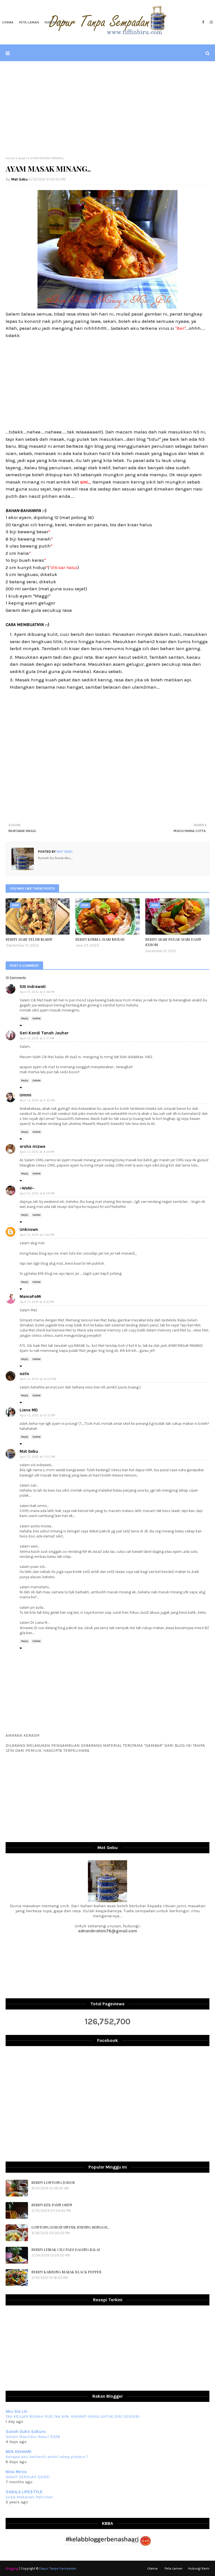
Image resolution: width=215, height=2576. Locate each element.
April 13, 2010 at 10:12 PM (38, 1415)
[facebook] (203, 22)
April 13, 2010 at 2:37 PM (37, 1038)
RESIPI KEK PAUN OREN (52, 2205)
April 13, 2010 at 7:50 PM (37, 1235)
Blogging (12, 2568)
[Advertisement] (107, 109)
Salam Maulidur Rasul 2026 (33, 2437)
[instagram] (211, 22)
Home (10, 158)
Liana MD (29, 1410)
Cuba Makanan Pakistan (29, 2497)
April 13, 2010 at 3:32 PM (37, 1100)
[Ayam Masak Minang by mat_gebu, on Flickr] (107, 307)
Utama (152, 2568)
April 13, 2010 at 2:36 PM (37, 992)
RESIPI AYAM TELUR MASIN (29, 939)
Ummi (25, 1095)
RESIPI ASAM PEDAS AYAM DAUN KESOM (173, 942)
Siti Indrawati (33, 987)
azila (24, 1374)
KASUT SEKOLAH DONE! (28, 2477)
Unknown (29, 1229)
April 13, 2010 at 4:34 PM (37, 1152)
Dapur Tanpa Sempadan (58, 2568)
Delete (37, 1018)
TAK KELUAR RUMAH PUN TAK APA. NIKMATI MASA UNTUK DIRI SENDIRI (73, 2416)
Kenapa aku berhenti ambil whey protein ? (47, 2457)
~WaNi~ (27, 1188)
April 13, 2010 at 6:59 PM (37, 1194)
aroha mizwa (32, 1146)
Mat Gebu (19, 179)
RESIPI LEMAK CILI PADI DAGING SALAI (66, 2249)
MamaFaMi (30, 1297)
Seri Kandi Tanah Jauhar (44, 1033)
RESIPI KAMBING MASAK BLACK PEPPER (66, 2272)
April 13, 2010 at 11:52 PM (38, 1457)
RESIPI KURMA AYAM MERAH (100, 939)
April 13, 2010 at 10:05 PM (38, 1379)
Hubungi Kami (199, 2568)
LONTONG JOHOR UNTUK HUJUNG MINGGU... (71, 2227)
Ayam (23, 158)
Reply (25, 1018)
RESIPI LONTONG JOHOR (53, 2182)
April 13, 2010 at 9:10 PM (37, 1302)
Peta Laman (174, 2568)
